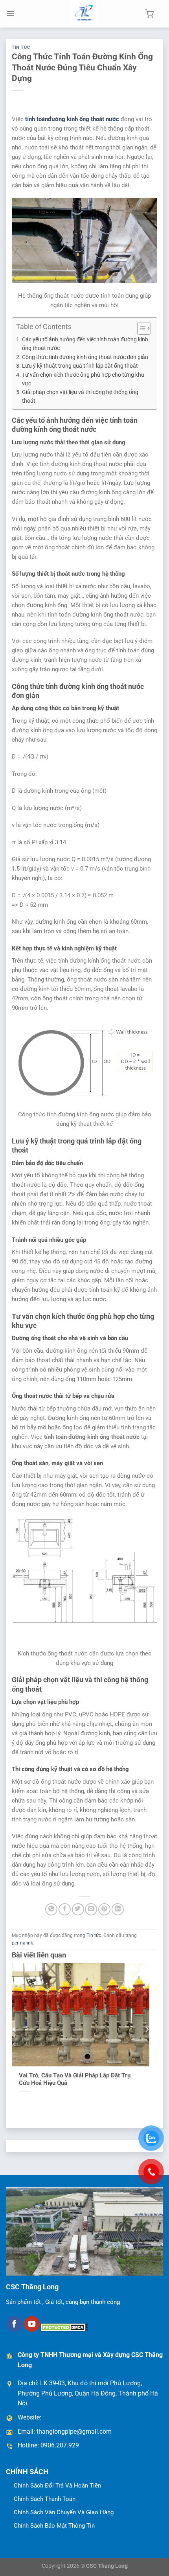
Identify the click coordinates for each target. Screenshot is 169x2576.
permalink (22, 1943)
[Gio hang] (149, 14)
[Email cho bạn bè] (91, 1909)
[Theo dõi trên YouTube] (32, 2324)
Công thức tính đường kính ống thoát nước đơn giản (85, 357)
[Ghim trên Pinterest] (104, 1909)
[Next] (147, 2029)
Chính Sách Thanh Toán (45, 2499)
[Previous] (15, 2029)
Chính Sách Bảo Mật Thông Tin (54, 2526)
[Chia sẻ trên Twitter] (78, 1909)
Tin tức (21, 47)
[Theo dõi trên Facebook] (15, 2324)
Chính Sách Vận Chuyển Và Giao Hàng (64, 2512)
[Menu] (10, 14)
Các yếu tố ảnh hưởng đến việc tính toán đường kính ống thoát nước (85, 344)
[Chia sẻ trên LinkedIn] (118, 1909)
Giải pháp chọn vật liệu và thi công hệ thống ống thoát (80, 396)
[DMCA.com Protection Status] (64, 2327)
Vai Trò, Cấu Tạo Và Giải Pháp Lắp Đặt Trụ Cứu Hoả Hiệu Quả (75, 2079)
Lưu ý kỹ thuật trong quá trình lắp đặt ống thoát (80, 366)
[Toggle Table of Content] (140, 328)
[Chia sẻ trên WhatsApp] (51, 1909)
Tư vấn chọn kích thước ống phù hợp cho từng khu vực (83, 379)
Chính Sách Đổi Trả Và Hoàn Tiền (57, 2486)
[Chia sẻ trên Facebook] (65, 1909)
